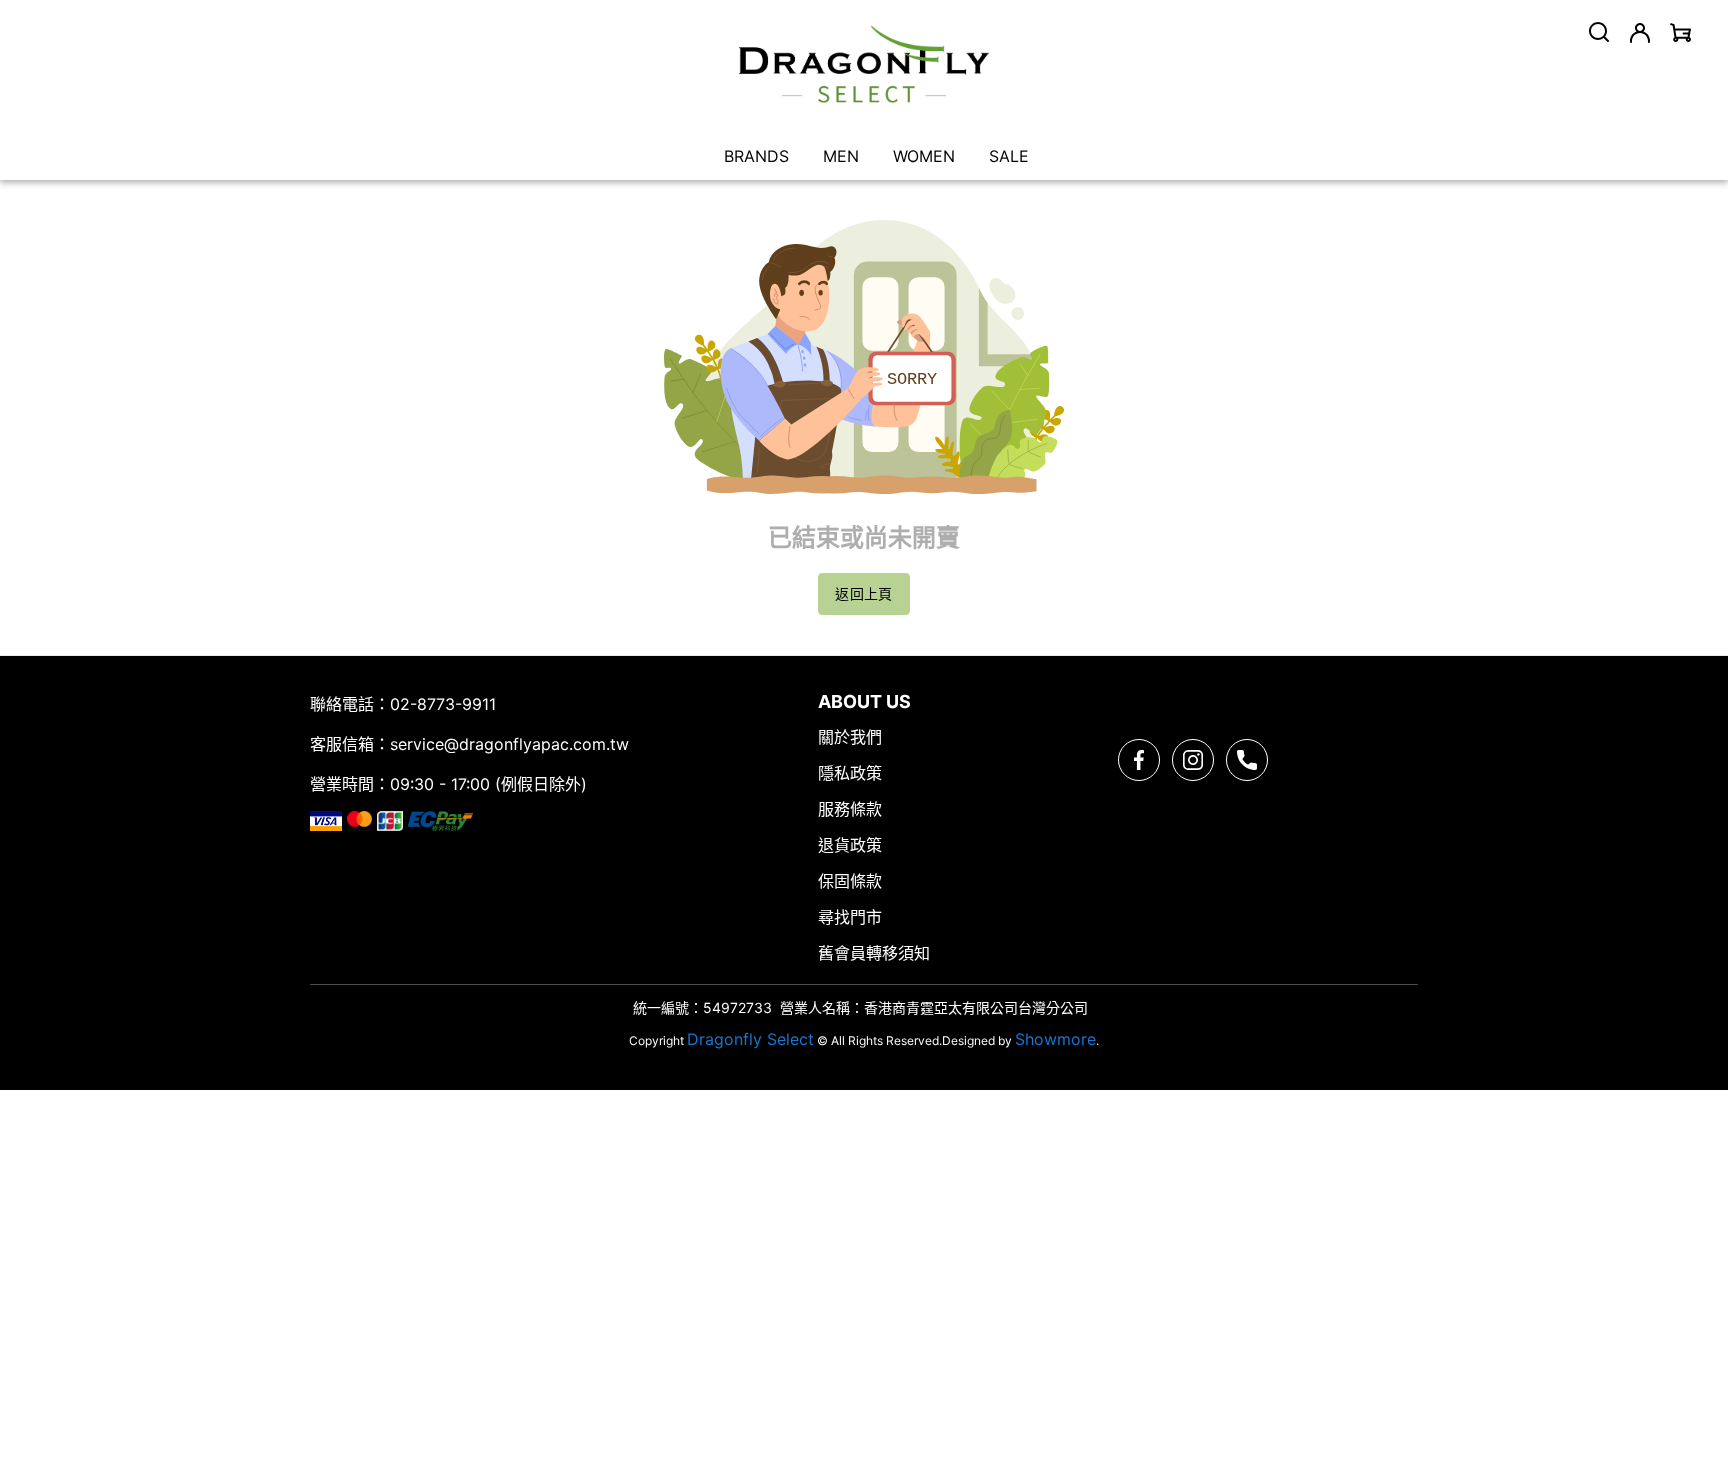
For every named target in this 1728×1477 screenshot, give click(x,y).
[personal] (1640, 33)
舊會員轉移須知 (874, 953)
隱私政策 (850, 773)
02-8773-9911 (443, 704)
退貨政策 (850, 845)
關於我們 (850, 737)
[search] (1599, 32)
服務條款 (850, 809)
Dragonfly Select (750, 1039)
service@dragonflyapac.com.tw (509, 744)
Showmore (1055, 1039)
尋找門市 (850, 917)
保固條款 (850, 881)
